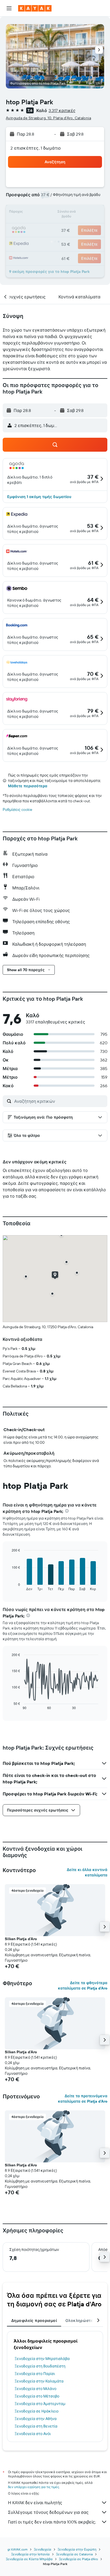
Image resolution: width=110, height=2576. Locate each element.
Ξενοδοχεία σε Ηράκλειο (37, 2411)
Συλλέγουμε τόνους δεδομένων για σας (48, 2512)
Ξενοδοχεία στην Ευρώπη (77, 2549)
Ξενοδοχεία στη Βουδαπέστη (40, 2366)
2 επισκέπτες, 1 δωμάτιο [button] (36, 148)
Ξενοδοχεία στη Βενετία (36, 2426)
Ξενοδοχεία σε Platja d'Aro (78, 2559)
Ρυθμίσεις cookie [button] (17, 810)
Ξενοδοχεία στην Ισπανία (30, 2554)
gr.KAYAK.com (17, 2549)
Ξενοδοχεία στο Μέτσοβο (37, 2396)
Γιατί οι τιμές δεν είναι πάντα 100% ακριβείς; (52, 2522)
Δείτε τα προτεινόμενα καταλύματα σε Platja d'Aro (83, 2099)
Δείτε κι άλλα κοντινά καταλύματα (87, 1872)
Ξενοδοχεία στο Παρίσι (35, 2374)
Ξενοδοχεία (43, 2549)
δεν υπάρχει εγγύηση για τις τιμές (34, 2487)
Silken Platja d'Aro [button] (21, 1939)
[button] (9, 8)
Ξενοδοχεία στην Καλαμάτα (39, 2381)
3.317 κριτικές (62, 110)
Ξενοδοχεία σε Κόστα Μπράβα (29, 2559)
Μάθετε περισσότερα (28, 786)
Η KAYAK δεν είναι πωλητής (35, 2503)
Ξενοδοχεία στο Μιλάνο (36, 2389)
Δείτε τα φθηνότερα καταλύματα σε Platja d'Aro (83, 1985)
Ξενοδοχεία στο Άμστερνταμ (40, 2404)
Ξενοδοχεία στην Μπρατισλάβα (42, 2359)
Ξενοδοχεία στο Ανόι (33, 2434)
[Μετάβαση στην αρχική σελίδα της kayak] (35, 8)
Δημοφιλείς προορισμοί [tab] (34, 2321)
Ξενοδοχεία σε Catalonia (74, 2554)
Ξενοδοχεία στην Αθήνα (36, 2419)
